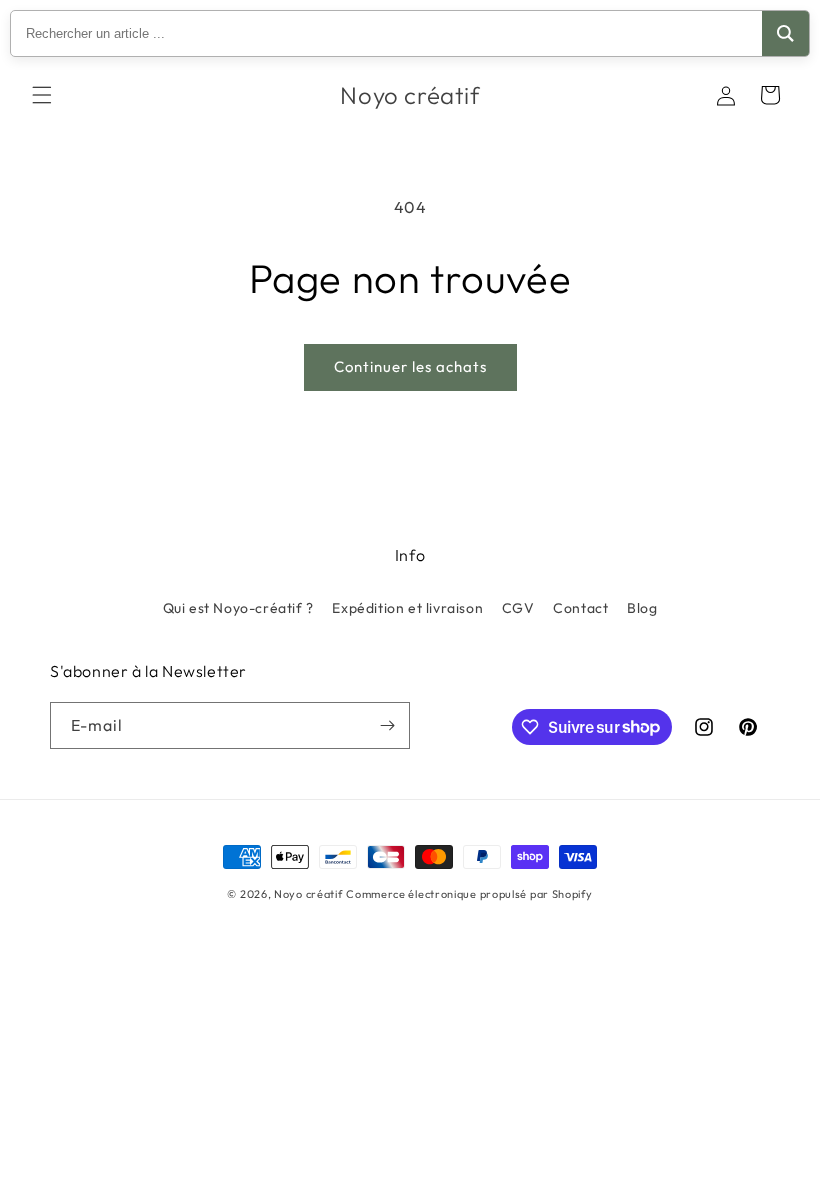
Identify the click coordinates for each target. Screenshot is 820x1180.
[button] (42, 95)
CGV (518, 608)
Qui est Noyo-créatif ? (238, 608)
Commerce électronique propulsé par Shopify (469, 894)
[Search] (785, 33)
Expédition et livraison (407, 608)
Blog (642, 608)
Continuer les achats (410, 366)
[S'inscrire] (387, 725)
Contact (580, 608)
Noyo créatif (308, 894)
